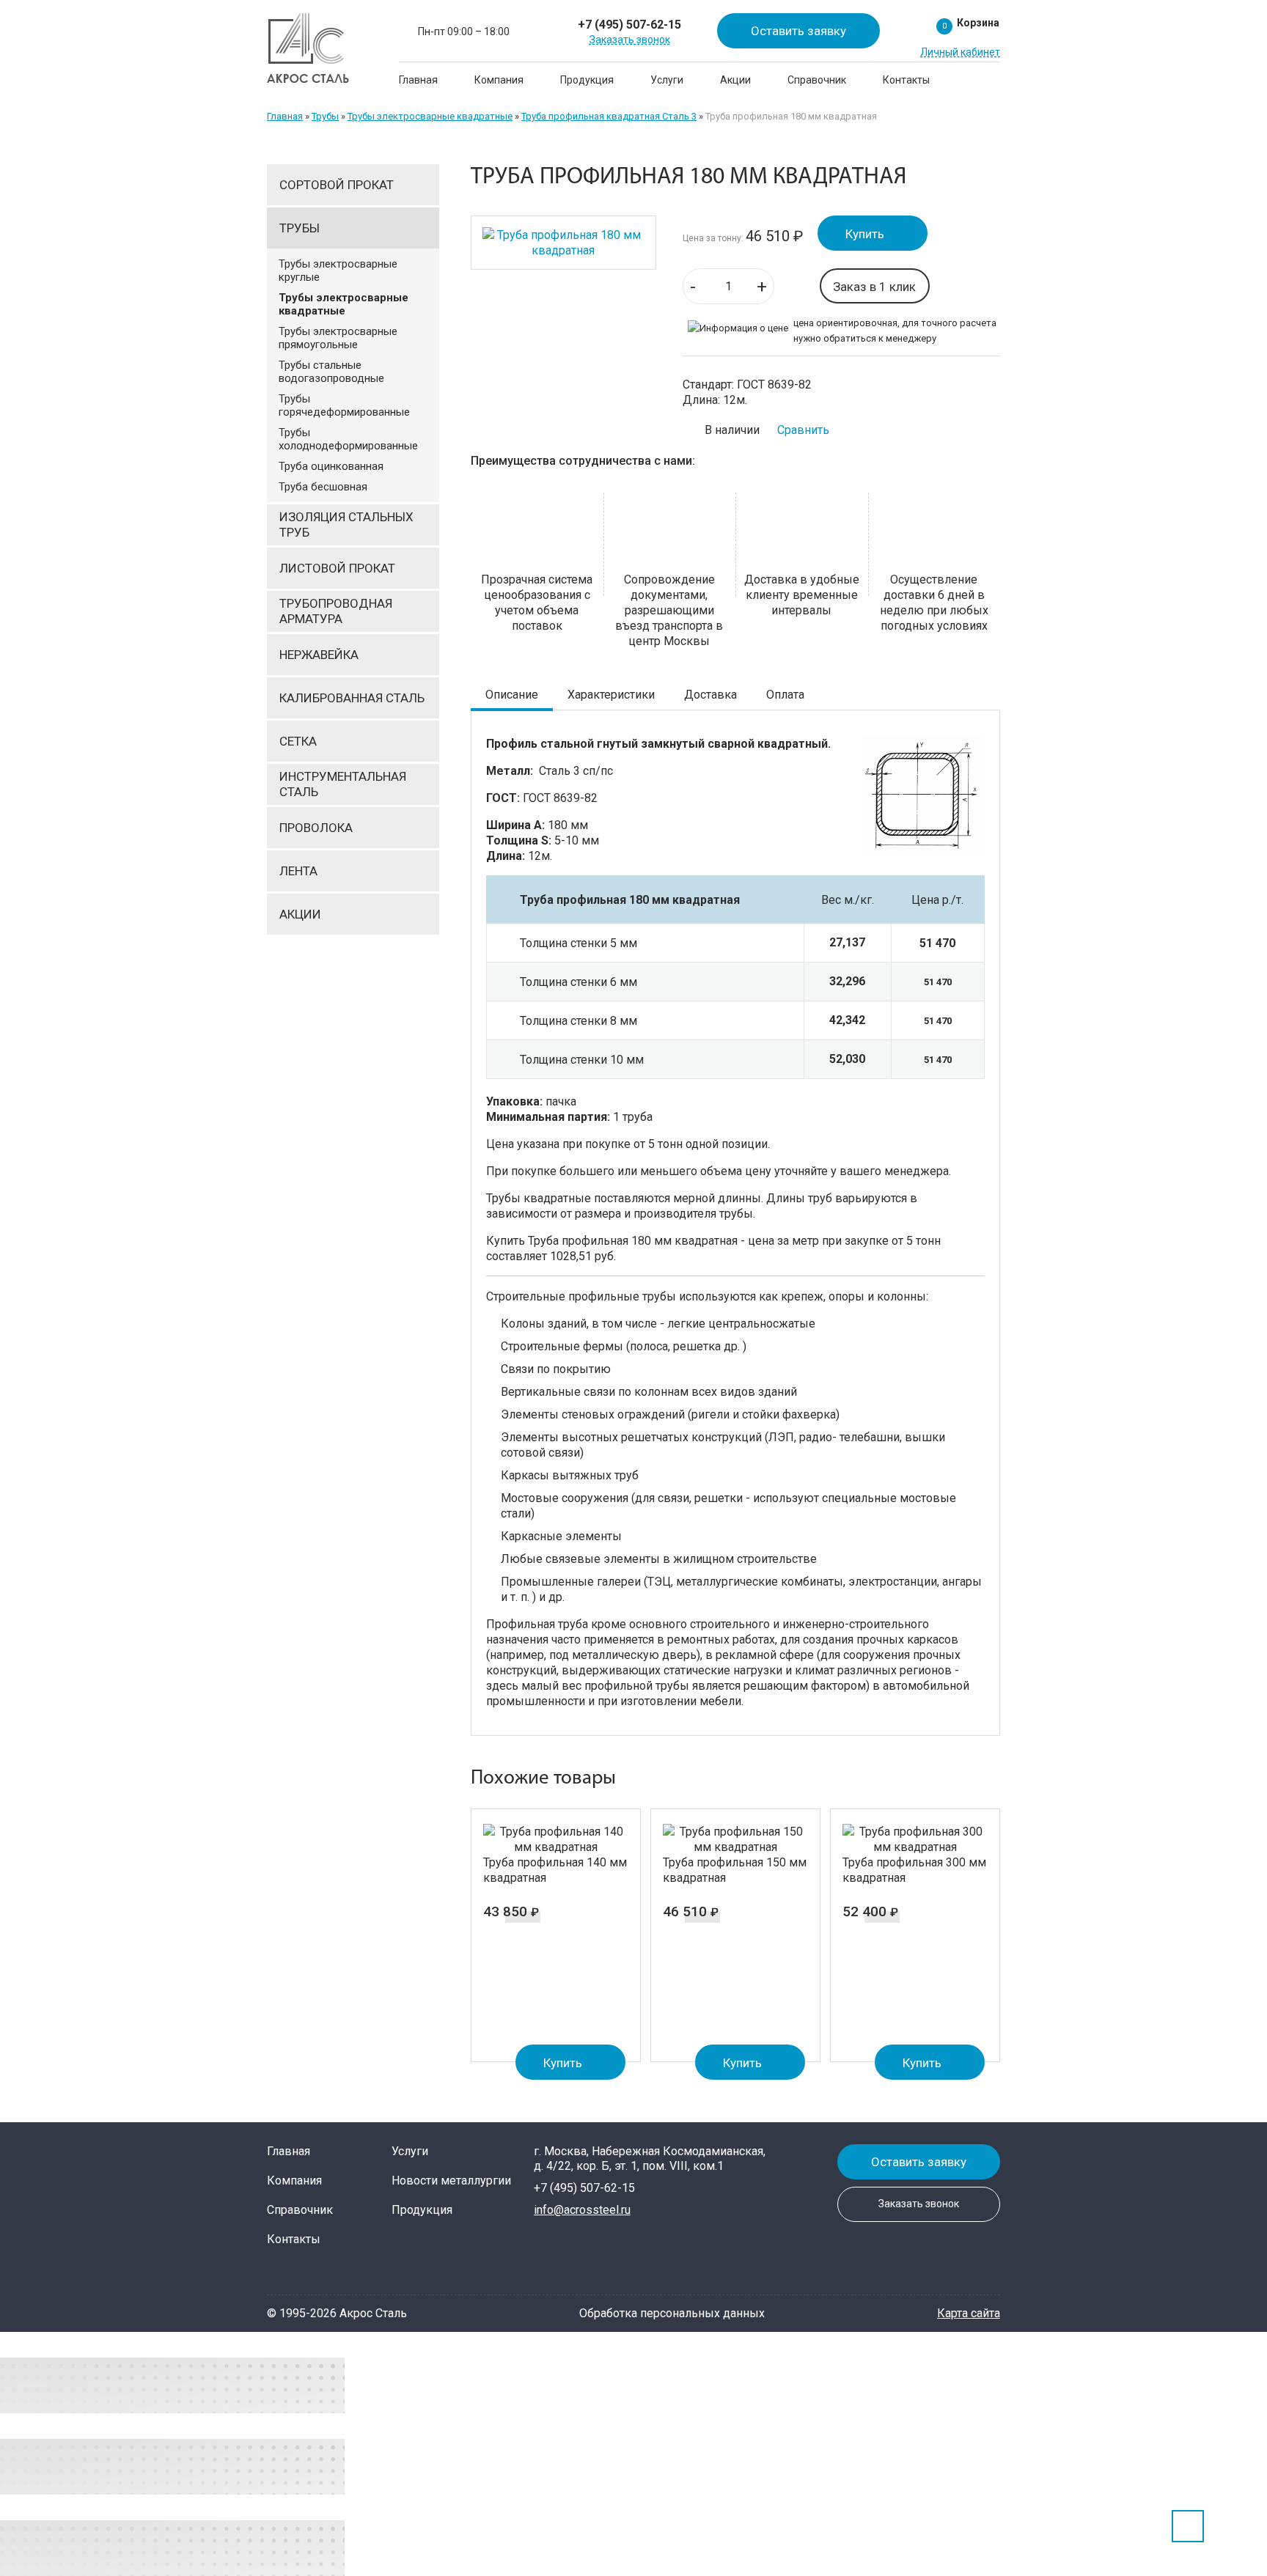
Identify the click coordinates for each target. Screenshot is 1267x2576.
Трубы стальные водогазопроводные (331, 372)
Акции (735, 80)
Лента (298, 871)
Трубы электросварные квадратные (430, 116)
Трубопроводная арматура (336, 611)
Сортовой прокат (337, 185)
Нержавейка (319, 655)
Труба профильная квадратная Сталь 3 (609, 116)
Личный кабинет (960, 52)
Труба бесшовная (323, 487)
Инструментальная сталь (343, 784)
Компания (499, 80)
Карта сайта (969, 2313)
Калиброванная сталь (352, 698)
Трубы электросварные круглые (338, 271)
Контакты (906, 80)
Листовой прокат (337, 568)
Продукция (587, 80)
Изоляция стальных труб (346, 525)
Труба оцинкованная (331, 466)
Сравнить (803, 430)
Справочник (817, 80)
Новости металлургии (451, 2181)
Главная (418, 80)
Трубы (325, 116)
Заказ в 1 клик (874, 287)
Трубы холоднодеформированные (348, 439)
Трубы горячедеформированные (344, 405)
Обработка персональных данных (672, 2313)
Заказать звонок (630, 40)
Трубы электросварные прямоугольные (338, 338)
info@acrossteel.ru (582, 2210)
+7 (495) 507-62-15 (629, 25)
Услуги (667, 80)
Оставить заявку (798, 31)
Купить (865, 234)
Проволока (316, 828)
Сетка (298, 741)
